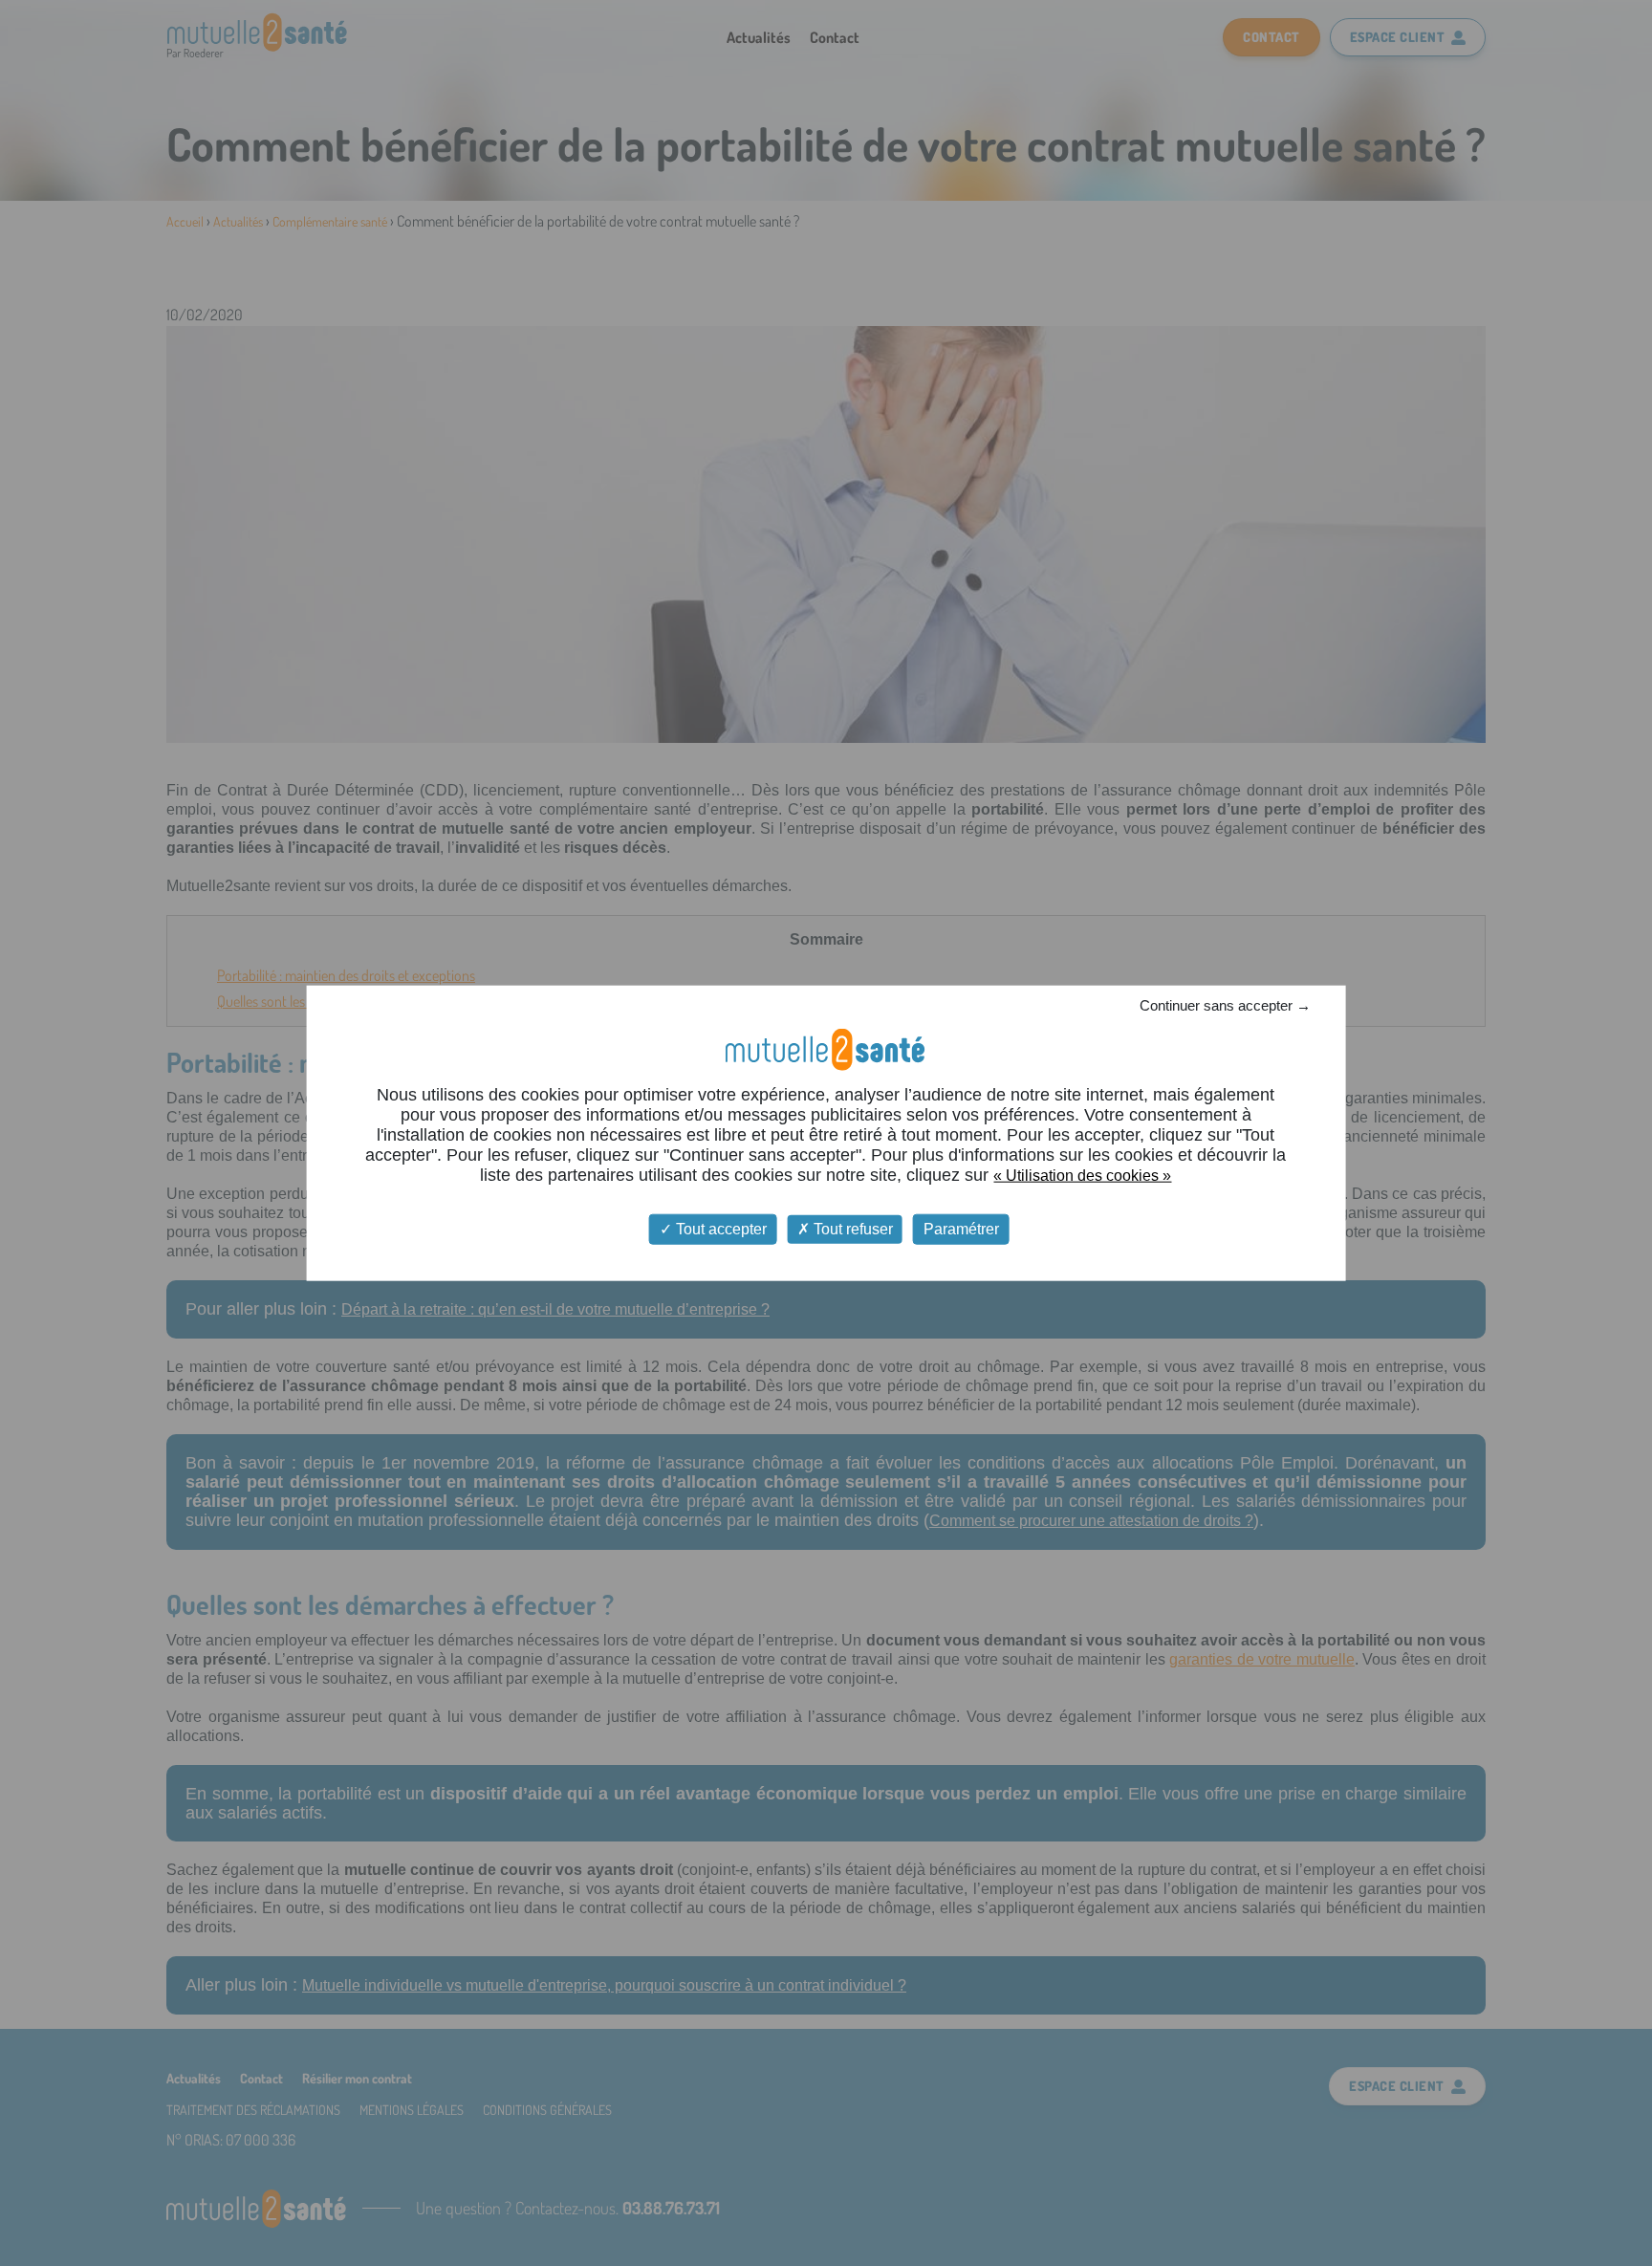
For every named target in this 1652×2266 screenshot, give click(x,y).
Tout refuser (851, 1229)
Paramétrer (961, 1229)
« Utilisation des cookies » (1082, 1176)
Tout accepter (719, 1229)
